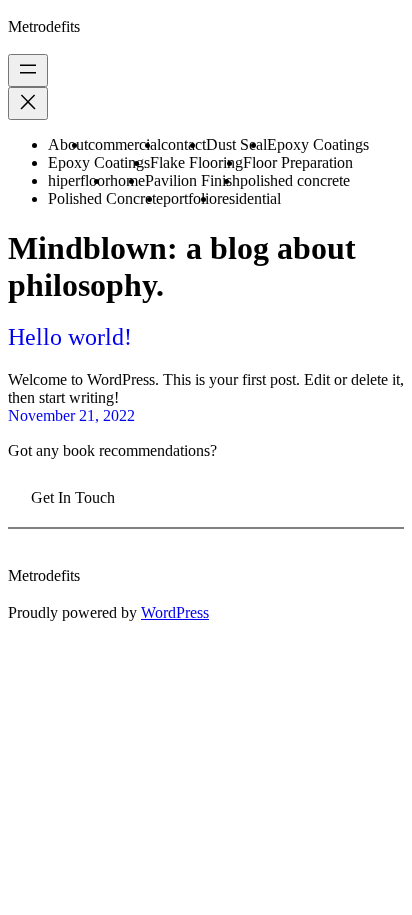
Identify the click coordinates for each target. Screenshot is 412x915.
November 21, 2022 (71, 415)
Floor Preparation (298, 162)
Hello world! (70, 337)
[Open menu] (28, 70)
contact (183, 144)
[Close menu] (28, 103)
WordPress (175, 612)
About (68, 144)
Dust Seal (236, 144)
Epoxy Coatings (318, 144)
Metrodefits (44, 26)
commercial (124, 144)
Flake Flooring (196, 162)
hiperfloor (79, 180)
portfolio (190, 198)
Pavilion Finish (192, 180)
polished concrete (295, 180)
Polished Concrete (105, 198)
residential (249, 198)
